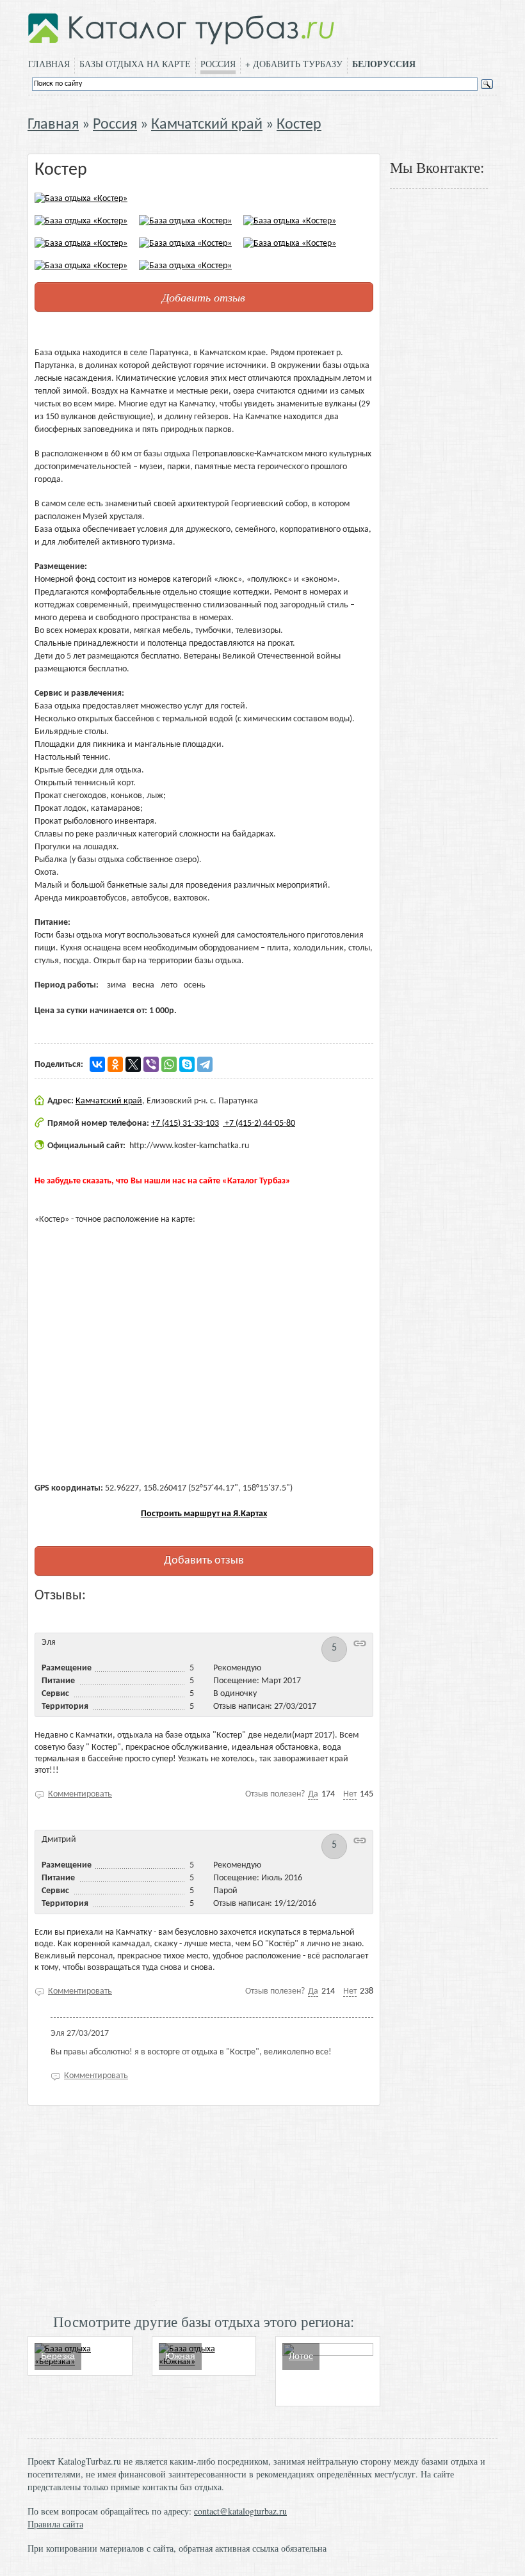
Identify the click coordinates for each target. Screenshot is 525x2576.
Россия (218, 64)
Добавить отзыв (204, 297)
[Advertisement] (204, 2208)
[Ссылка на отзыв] (360, 1643)
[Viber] (151, 1064)
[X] (133, 1064)
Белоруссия (384, 64)
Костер (299, 125)
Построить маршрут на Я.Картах (204, 1514)
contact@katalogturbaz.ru (240, 2511)
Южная (180, 2356)
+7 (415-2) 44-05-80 (259, 1124)
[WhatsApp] (169, 1064)
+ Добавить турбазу (294, 64)
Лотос (301, 2356)
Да (313, 1794)
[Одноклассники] (115, 1064)
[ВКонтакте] (97, 1064)
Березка (58, 2356)
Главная (49, 64)
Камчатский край (207, 125)
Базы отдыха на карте (135, 64)
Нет (350, 1794)
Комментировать (80, 1794)
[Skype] (187, 1064)
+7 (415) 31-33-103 (185, 1124)
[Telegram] (205, 1064)
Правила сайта (55, 2524)
